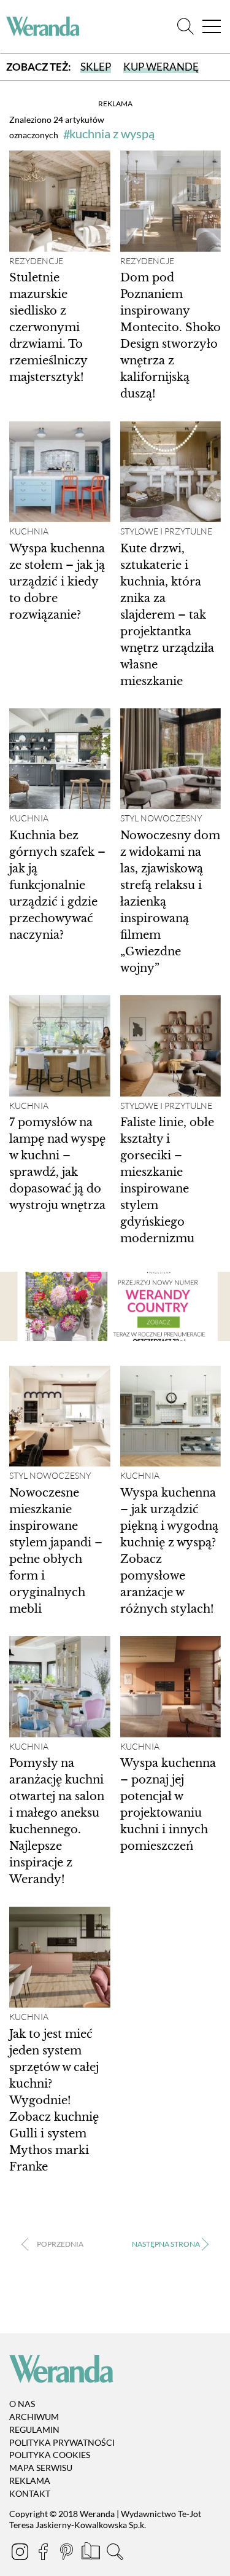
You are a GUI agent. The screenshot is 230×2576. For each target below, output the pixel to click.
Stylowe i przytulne (166, 531)
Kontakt (30, 2493)
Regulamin (34, 2429)
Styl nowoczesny (161, 818)
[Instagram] (21, 2554)
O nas (22, 2404)
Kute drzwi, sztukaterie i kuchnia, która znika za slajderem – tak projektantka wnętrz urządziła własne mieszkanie (167, 615)
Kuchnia (29, 531)
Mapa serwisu (41, 2468)
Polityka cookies (50, 2455)
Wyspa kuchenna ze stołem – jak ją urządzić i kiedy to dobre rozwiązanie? (57, 582)
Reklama (30, 2480)
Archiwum (34, 2417)
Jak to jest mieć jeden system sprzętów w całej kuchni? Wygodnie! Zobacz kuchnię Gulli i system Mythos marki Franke (54, 2100)
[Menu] (212, 27)
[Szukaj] (186, 27)
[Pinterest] (67, 2554)
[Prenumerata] (92, 2554)
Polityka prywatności (62, 2442)
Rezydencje (36, 261)
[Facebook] (44, 2554)
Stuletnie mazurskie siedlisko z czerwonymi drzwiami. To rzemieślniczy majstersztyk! (48, 327)
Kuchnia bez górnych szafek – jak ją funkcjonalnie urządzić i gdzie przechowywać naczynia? (57, 885)
